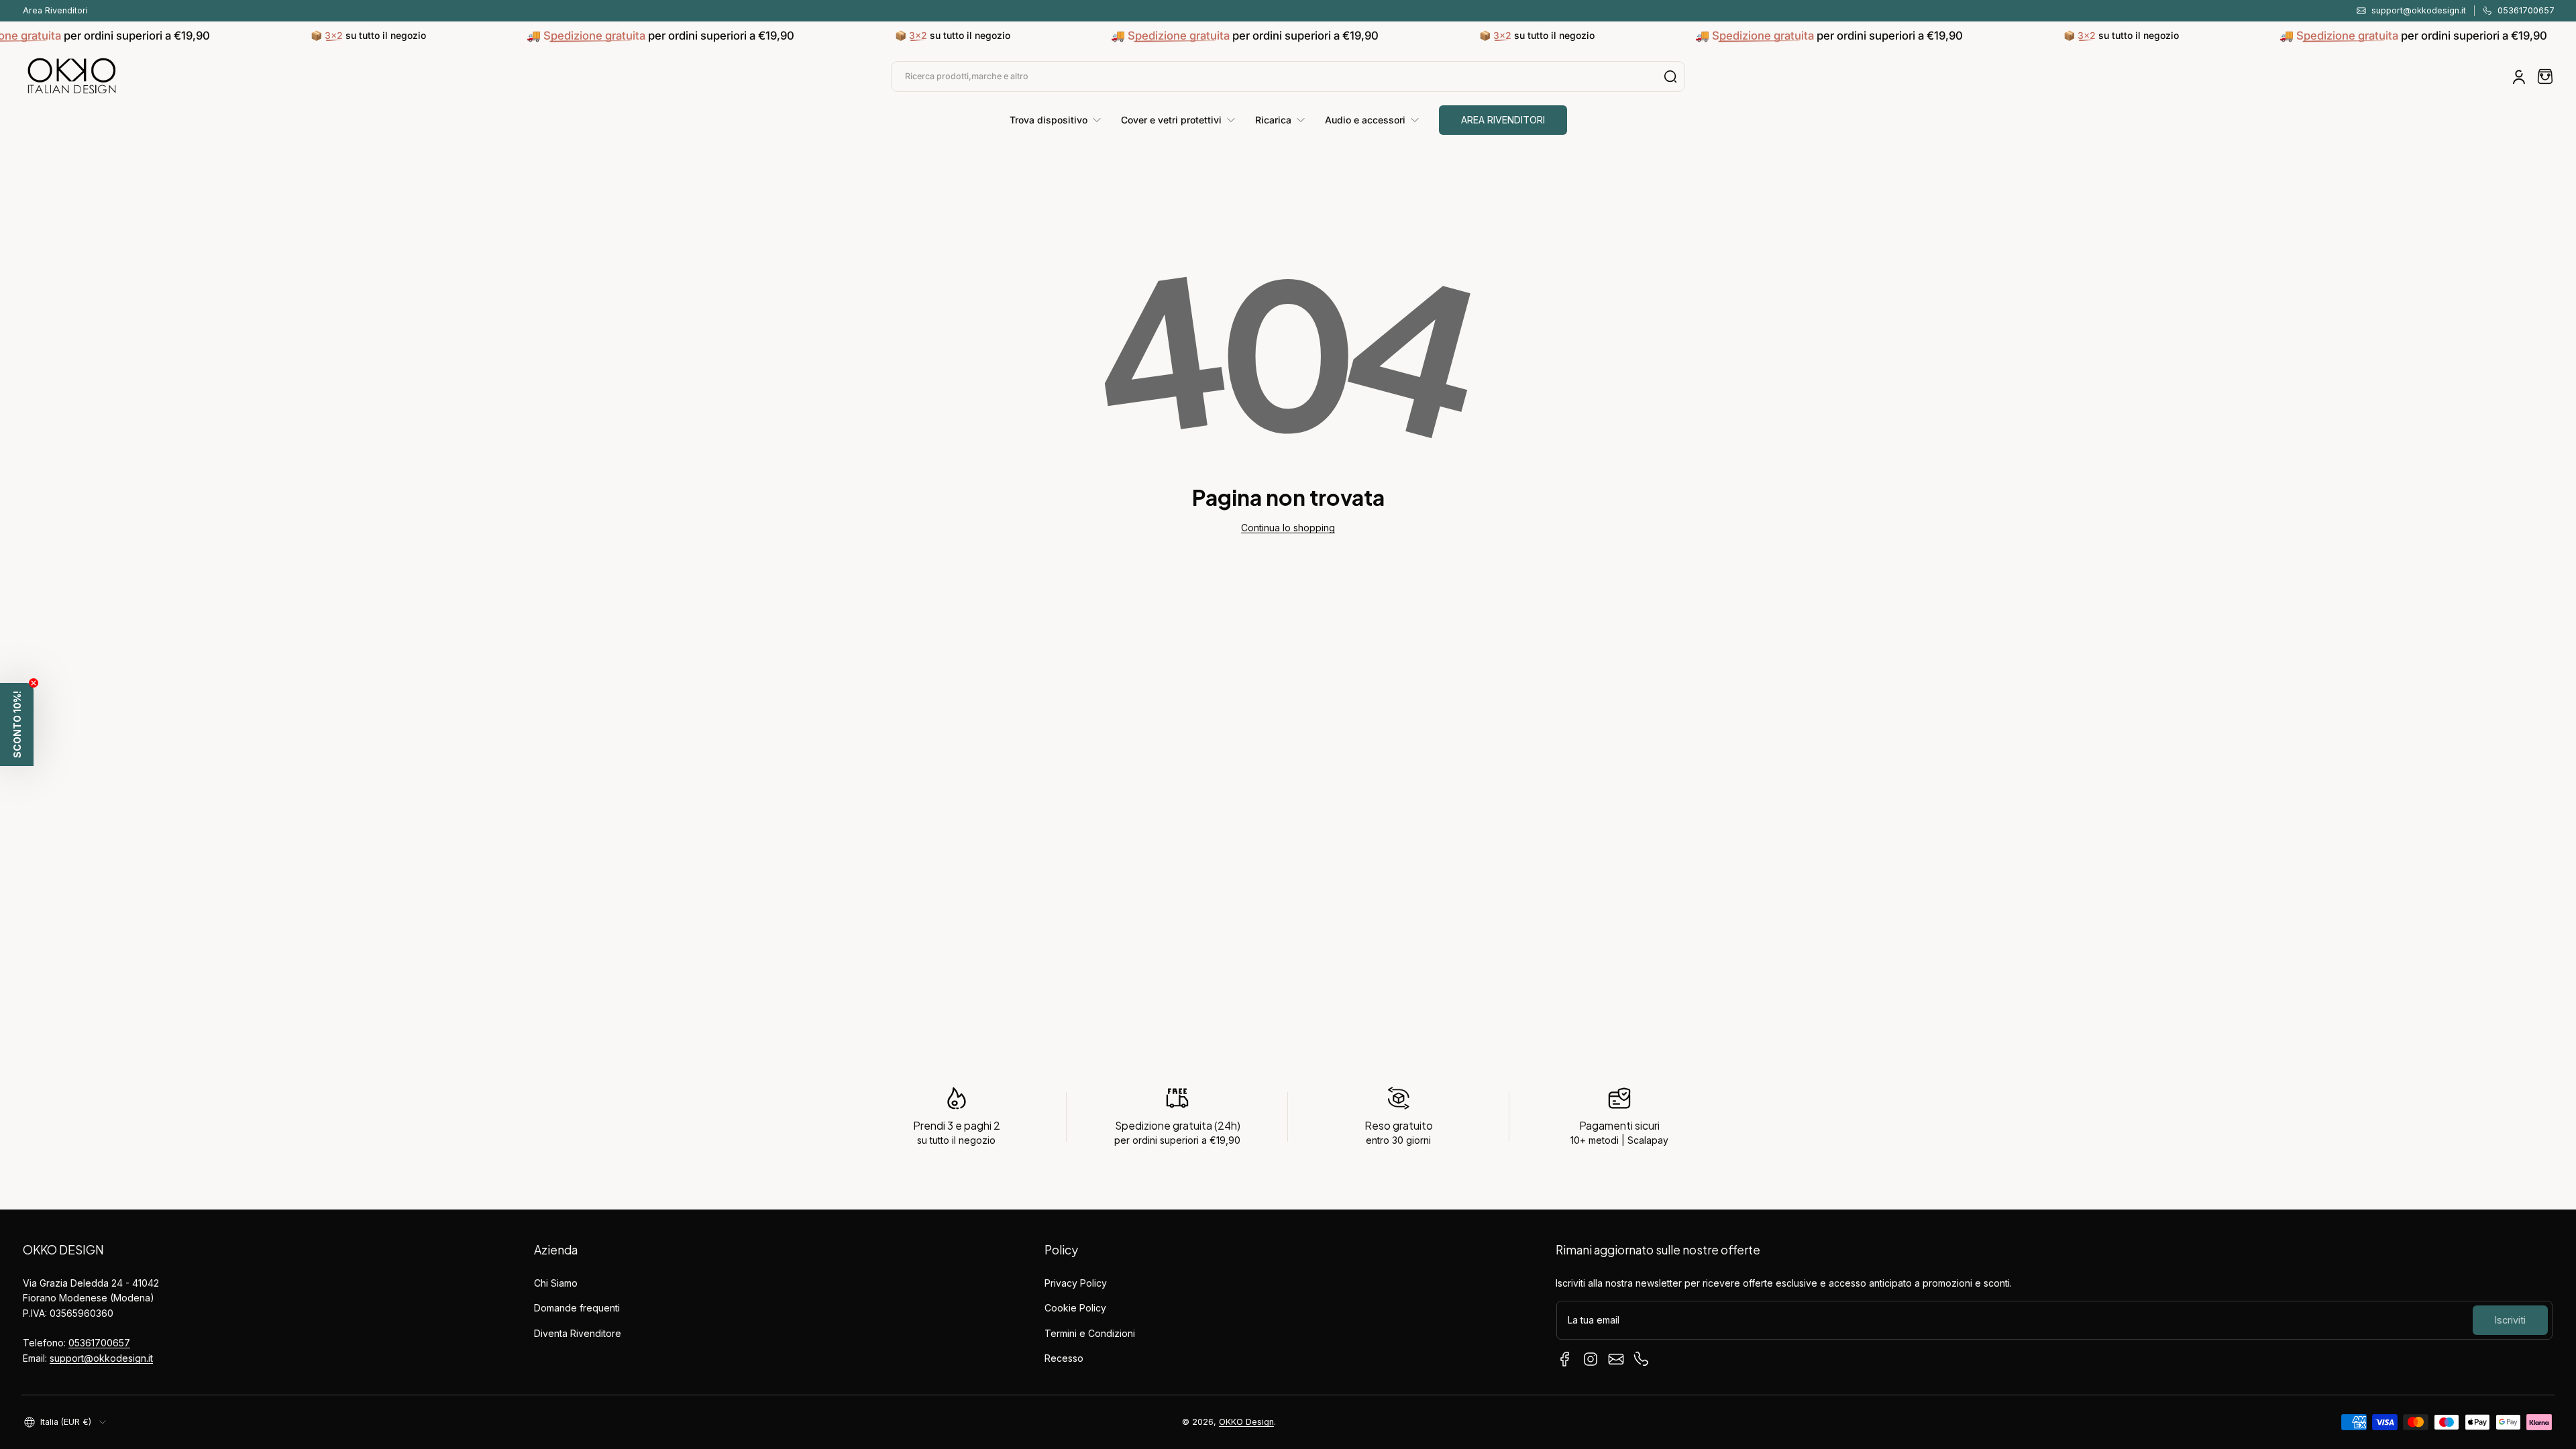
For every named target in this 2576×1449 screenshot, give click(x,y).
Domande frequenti (577, 1308)
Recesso (1064, 1358)
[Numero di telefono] (1642, 1359)
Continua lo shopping (1288, 528)
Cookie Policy (1075, 1308)
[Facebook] (1565, 1359)
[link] (1060, 120)
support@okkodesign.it (101, 1358)
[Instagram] (1591, 1359)
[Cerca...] (1670, 76)
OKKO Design (1246, 1422)
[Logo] (72, 76)
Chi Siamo (556, 1283)
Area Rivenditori (55, 10)
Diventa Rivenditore (578, 1333)
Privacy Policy (1076, 1283)
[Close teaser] (34, 683)
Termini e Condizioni (1090, 1333)
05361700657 (99, 1343)
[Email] (1616, 1359)
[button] (2545, 76)
